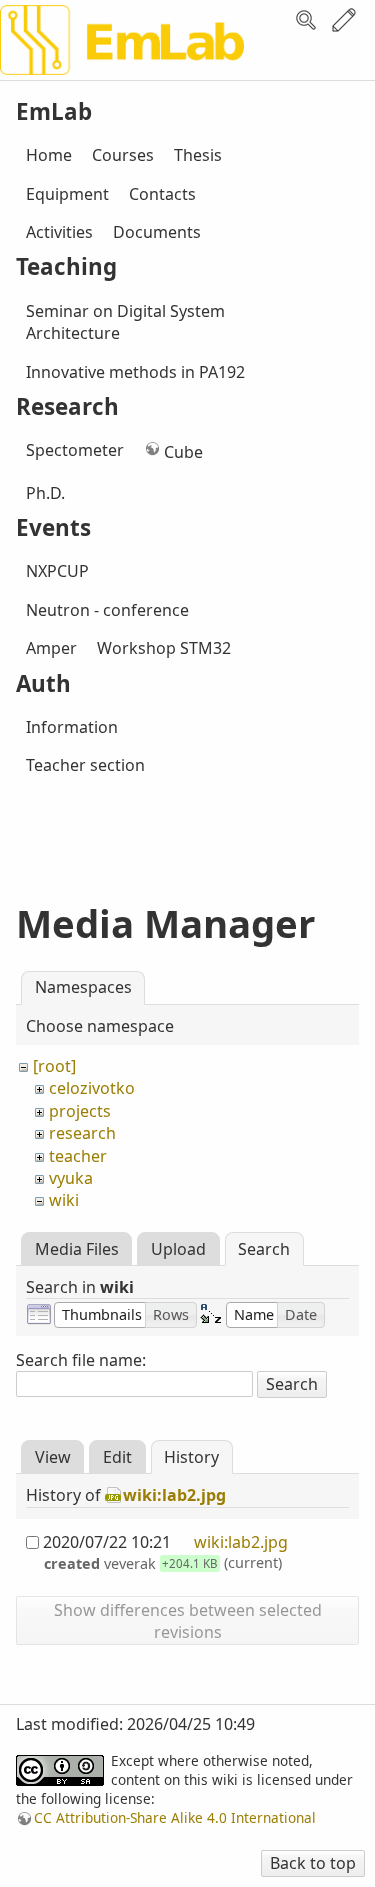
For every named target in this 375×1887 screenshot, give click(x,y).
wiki (64, 1200)
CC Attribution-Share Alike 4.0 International (175, 1817)
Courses (123, 155)
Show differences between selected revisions (188, 1621)
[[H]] (122, 58)
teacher (78, 1156)
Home (49, 155)
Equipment (67, 194)
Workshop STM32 (164, 648)
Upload (178, 1249)
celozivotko (92, 1088)
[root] (54, 1066)
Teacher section (85, 765)
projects (80, 1111)
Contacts (162, 194)
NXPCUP (57, 571)
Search (306, 20)
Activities (59, 232)
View (53, 1457)
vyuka (71, 1178)
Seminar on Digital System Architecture (125, 322)
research (82, 1133)
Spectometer (75, 450)
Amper (51, 648)
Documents (157, 232)
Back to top (313, 1863)
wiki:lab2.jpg (174, 1495)
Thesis (198, 155)
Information (72, 727)
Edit (344, 20)
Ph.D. (45, 493)
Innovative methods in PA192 (135, 372)
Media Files (77, 1249)
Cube (183, 452)
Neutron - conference (107, 610)
